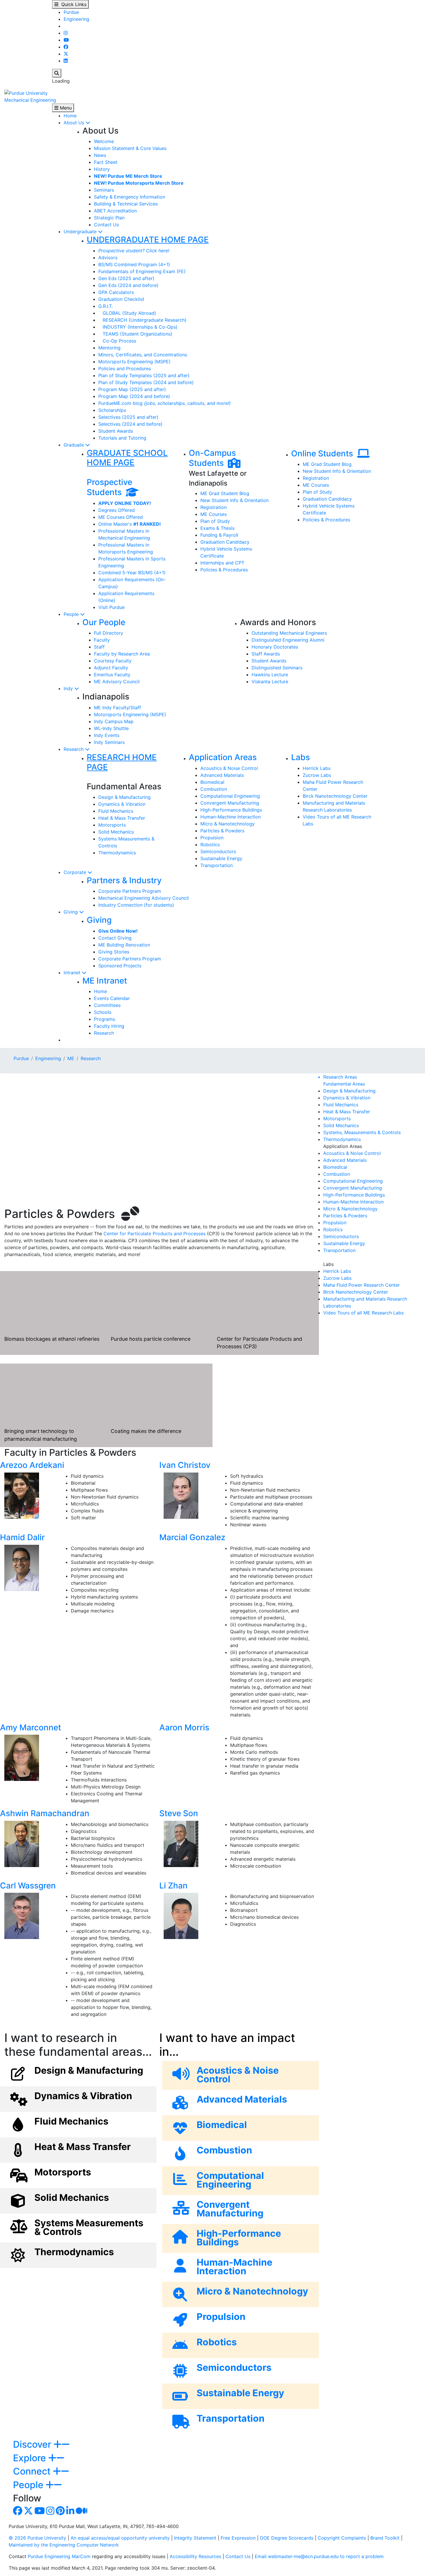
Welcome (104, 141)
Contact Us (106, 225)
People (72, 614)
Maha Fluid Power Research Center (362, 1285)
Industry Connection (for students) (136, 905)
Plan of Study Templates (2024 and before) (146, 382)
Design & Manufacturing (124, 797)
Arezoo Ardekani (32, 1465)
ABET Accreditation (115, 211)
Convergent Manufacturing (230, 803)
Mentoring (109, 348)
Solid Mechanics (116, 832)
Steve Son (179, 1813)
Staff (99, 647)
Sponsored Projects (120, 966)
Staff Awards (266, 654)
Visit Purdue (111, 607)
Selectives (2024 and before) (130, 424)
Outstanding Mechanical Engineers (289, 633)
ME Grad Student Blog (225, 493)
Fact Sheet (106, 162)
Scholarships (112, 410)
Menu (65, 108)
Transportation (217, 865)
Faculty (102, 640)
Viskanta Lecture (270, 681)
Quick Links (72, 4)
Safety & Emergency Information (130, 197)
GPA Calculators (116, 292)
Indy (69, 688)
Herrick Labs (317, 768)
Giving (71, 912)
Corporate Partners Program (130, 891)
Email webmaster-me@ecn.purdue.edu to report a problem (319, 2556)
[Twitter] (66, 54)
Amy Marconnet (31, 1727)
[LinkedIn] (66, 61)
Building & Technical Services (126, 204)
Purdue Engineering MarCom (59, 2556)
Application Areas (223, 757)
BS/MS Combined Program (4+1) (134, 264)
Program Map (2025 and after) (132, 389)
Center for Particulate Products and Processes (155, 1234)
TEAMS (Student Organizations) (135, 334)
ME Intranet (105, 981)
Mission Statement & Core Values (130, 148)
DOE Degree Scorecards (287, 2538)
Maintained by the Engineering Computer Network (64, 2545)
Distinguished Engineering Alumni (288, 640)
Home (70, 116)
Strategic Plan (109, 218)
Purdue (71, 12)
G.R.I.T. (106, 306)
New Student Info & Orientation (234, 500)
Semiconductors (218, 851)
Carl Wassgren (28, 1886)
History (102, 169)
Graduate (74, 445)
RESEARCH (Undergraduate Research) (142, 320)
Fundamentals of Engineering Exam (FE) (142, 271)
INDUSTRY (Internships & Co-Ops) (138, 327)
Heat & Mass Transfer (122, 818)
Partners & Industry (124, 880)
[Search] (57, 73)
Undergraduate (81, 232)
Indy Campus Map (114, 721)
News (100, 155)
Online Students (324, 453)
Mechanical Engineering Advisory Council (144, 898)
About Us (75, 123)
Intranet (73, 973)
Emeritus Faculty (112, 675)
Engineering (76, 19)
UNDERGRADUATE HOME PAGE (148, 240)
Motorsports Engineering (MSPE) (134, 362)
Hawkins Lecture (270, 675)
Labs (301, 757)
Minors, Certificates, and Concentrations (143, 355)
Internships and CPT (222, 563)
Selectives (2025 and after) (128, 417)
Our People (104, 622)
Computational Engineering (230, 796)
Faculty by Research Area (122, 654)
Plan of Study (215, 521)
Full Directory (109, 633)
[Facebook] (66, 47)
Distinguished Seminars (277, 668)
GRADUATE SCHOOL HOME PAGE (127, 458)
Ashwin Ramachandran (45, 1813)
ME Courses (214, 514)
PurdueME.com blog (165, 403)
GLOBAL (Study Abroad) (127, 313)
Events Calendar (112, 998)
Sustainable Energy (221, 858)
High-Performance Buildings (231, 810)
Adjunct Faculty (111, 668)
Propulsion (212, 838)
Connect (33, 2471)
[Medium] (82, 2512)
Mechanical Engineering (30, 100)
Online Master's (130, 524)
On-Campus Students (212, 458)
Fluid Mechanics (116, 811)
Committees (107, 1005)
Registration (214, 507)
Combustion (214, 789)
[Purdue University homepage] (26, 92)
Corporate (76, 872)
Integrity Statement (195, 2538)
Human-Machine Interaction (231, 817)
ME (71, 1058)
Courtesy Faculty (113, 661)
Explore (31, 2458)
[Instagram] (66, 33)
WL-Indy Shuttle (111, 728)
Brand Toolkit (385, 2538)
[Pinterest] (60, 2512)
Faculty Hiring (109, 1026)
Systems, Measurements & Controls (362, 1132)
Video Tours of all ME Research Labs (363, 1313)
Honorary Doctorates (275, 647)
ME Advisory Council (117, 681)
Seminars (104, 190)
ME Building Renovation (124, 945)
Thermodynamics (117, 853)
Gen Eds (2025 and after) (126, 278)
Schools (103, 1012)
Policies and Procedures (125, 368)
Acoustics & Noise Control (229, 768)
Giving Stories (114, 952)
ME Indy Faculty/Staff (118, 708)
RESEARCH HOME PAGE (122, 762)
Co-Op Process (117, 341)
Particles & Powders (222, 831)
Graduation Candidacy (225, 542)
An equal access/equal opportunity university (120, 2538)
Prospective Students (109, 487)
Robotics (210, 845)
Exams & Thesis (217, 528)
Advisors (108, 258)
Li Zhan (173, 1886)
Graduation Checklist (121, 299)
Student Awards (116, 431)
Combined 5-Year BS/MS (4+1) (132, 573)
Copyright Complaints (342, 2538)
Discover (33, 2444)
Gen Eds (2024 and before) (128, 285)
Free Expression (238, 2538)
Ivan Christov (185, 1465)
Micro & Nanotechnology (228, 824)
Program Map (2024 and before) (134, 396)
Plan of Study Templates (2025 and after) (144, 375)
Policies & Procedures (224, 570)
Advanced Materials (222, 775)
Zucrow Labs (317, 775)
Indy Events (107, 735)
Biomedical (212, 782)
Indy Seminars (109, 742)
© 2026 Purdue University (37, 2538)
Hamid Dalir (22, 1537)
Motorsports (112, 825)
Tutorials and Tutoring (122, 438)
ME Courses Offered (121, 517)
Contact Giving (115, 938)
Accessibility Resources (195, 2556)
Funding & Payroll (219, 535)
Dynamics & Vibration (122, 804)
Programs (105, 1019)
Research (74, 749)
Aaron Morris (184, 1727)
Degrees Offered (117, 510)
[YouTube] (66, 40)
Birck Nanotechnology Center (335, 796)
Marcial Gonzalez (192, 1537)
